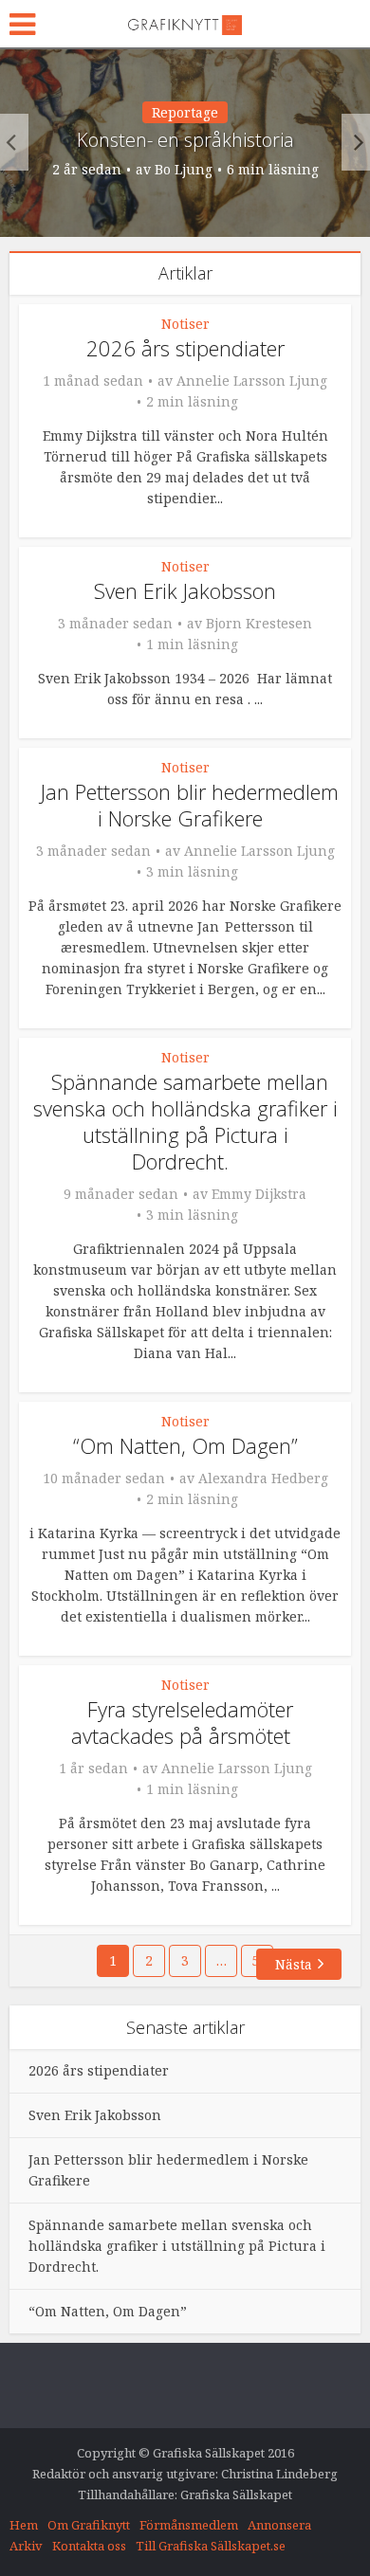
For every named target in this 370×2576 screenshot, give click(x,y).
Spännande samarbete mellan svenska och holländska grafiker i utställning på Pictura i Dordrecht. (185, 1121)
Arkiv (26, 2546)
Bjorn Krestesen (259, 624)
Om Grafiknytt (89, 2525)
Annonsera (279, 2525)
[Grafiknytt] (185, 22)
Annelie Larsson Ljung (252, 381)
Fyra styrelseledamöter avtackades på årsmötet (182, 1722)
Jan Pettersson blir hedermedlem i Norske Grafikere (190, 805)
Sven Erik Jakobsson (185, 590)
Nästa (294, 1964)
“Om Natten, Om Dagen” (185, 1445)
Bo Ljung (184, 170)
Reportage (185, 112)
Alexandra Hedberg (263, 1478)
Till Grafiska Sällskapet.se (211, 2546)
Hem (24, 2525)
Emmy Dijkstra (259, 1194)
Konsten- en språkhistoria (185, 140)
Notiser (185, 324)
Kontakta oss (89, 2546)
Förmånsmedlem (189, 2525)
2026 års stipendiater (185, 348)
